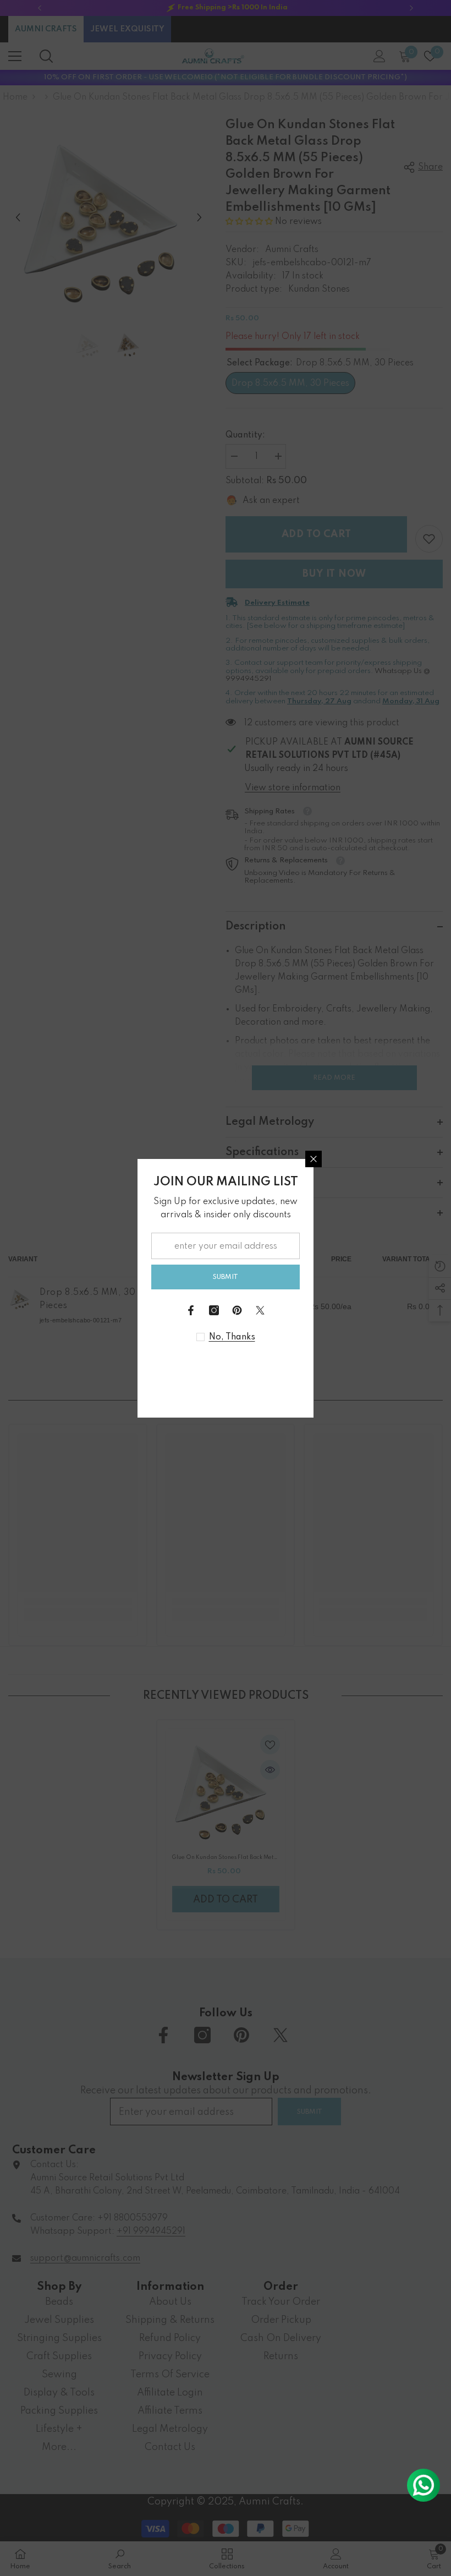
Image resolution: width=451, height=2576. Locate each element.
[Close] (313, 1159)
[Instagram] (214, 1310)
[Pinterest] (237, 1310)
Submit (226, 1277)
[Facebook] (191, 1310)
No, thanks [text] (232, 1337)
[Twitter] (260, 1310)
